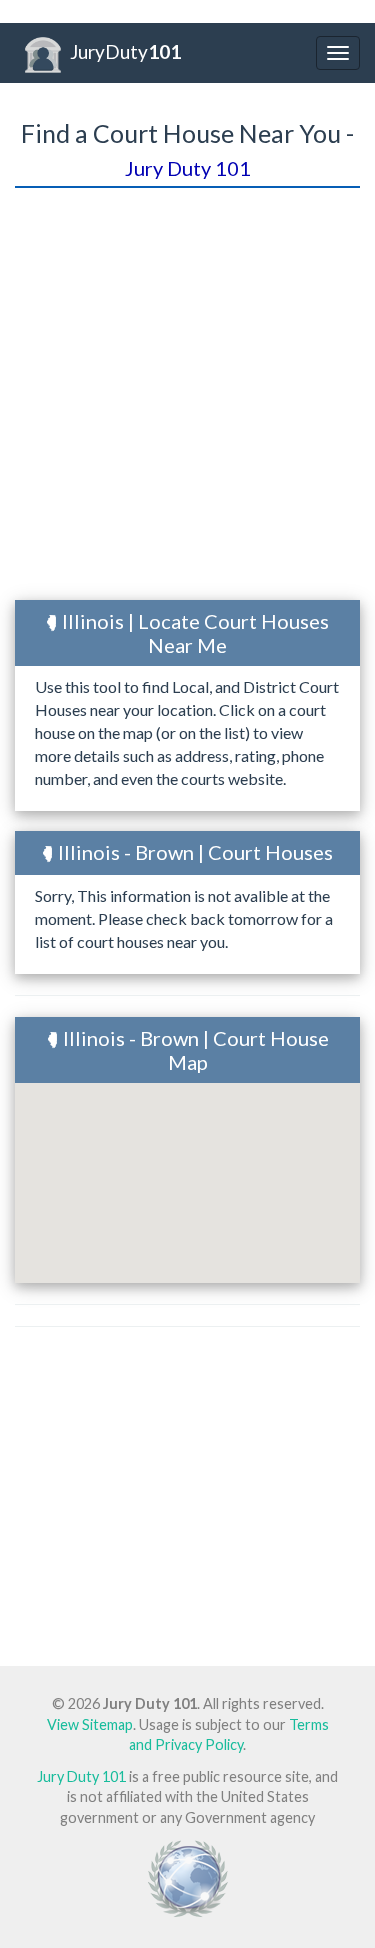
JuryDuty (125, 51)
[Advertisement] (187, 396)
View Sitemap (90, 1724)
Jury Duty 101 (81, 1776)
